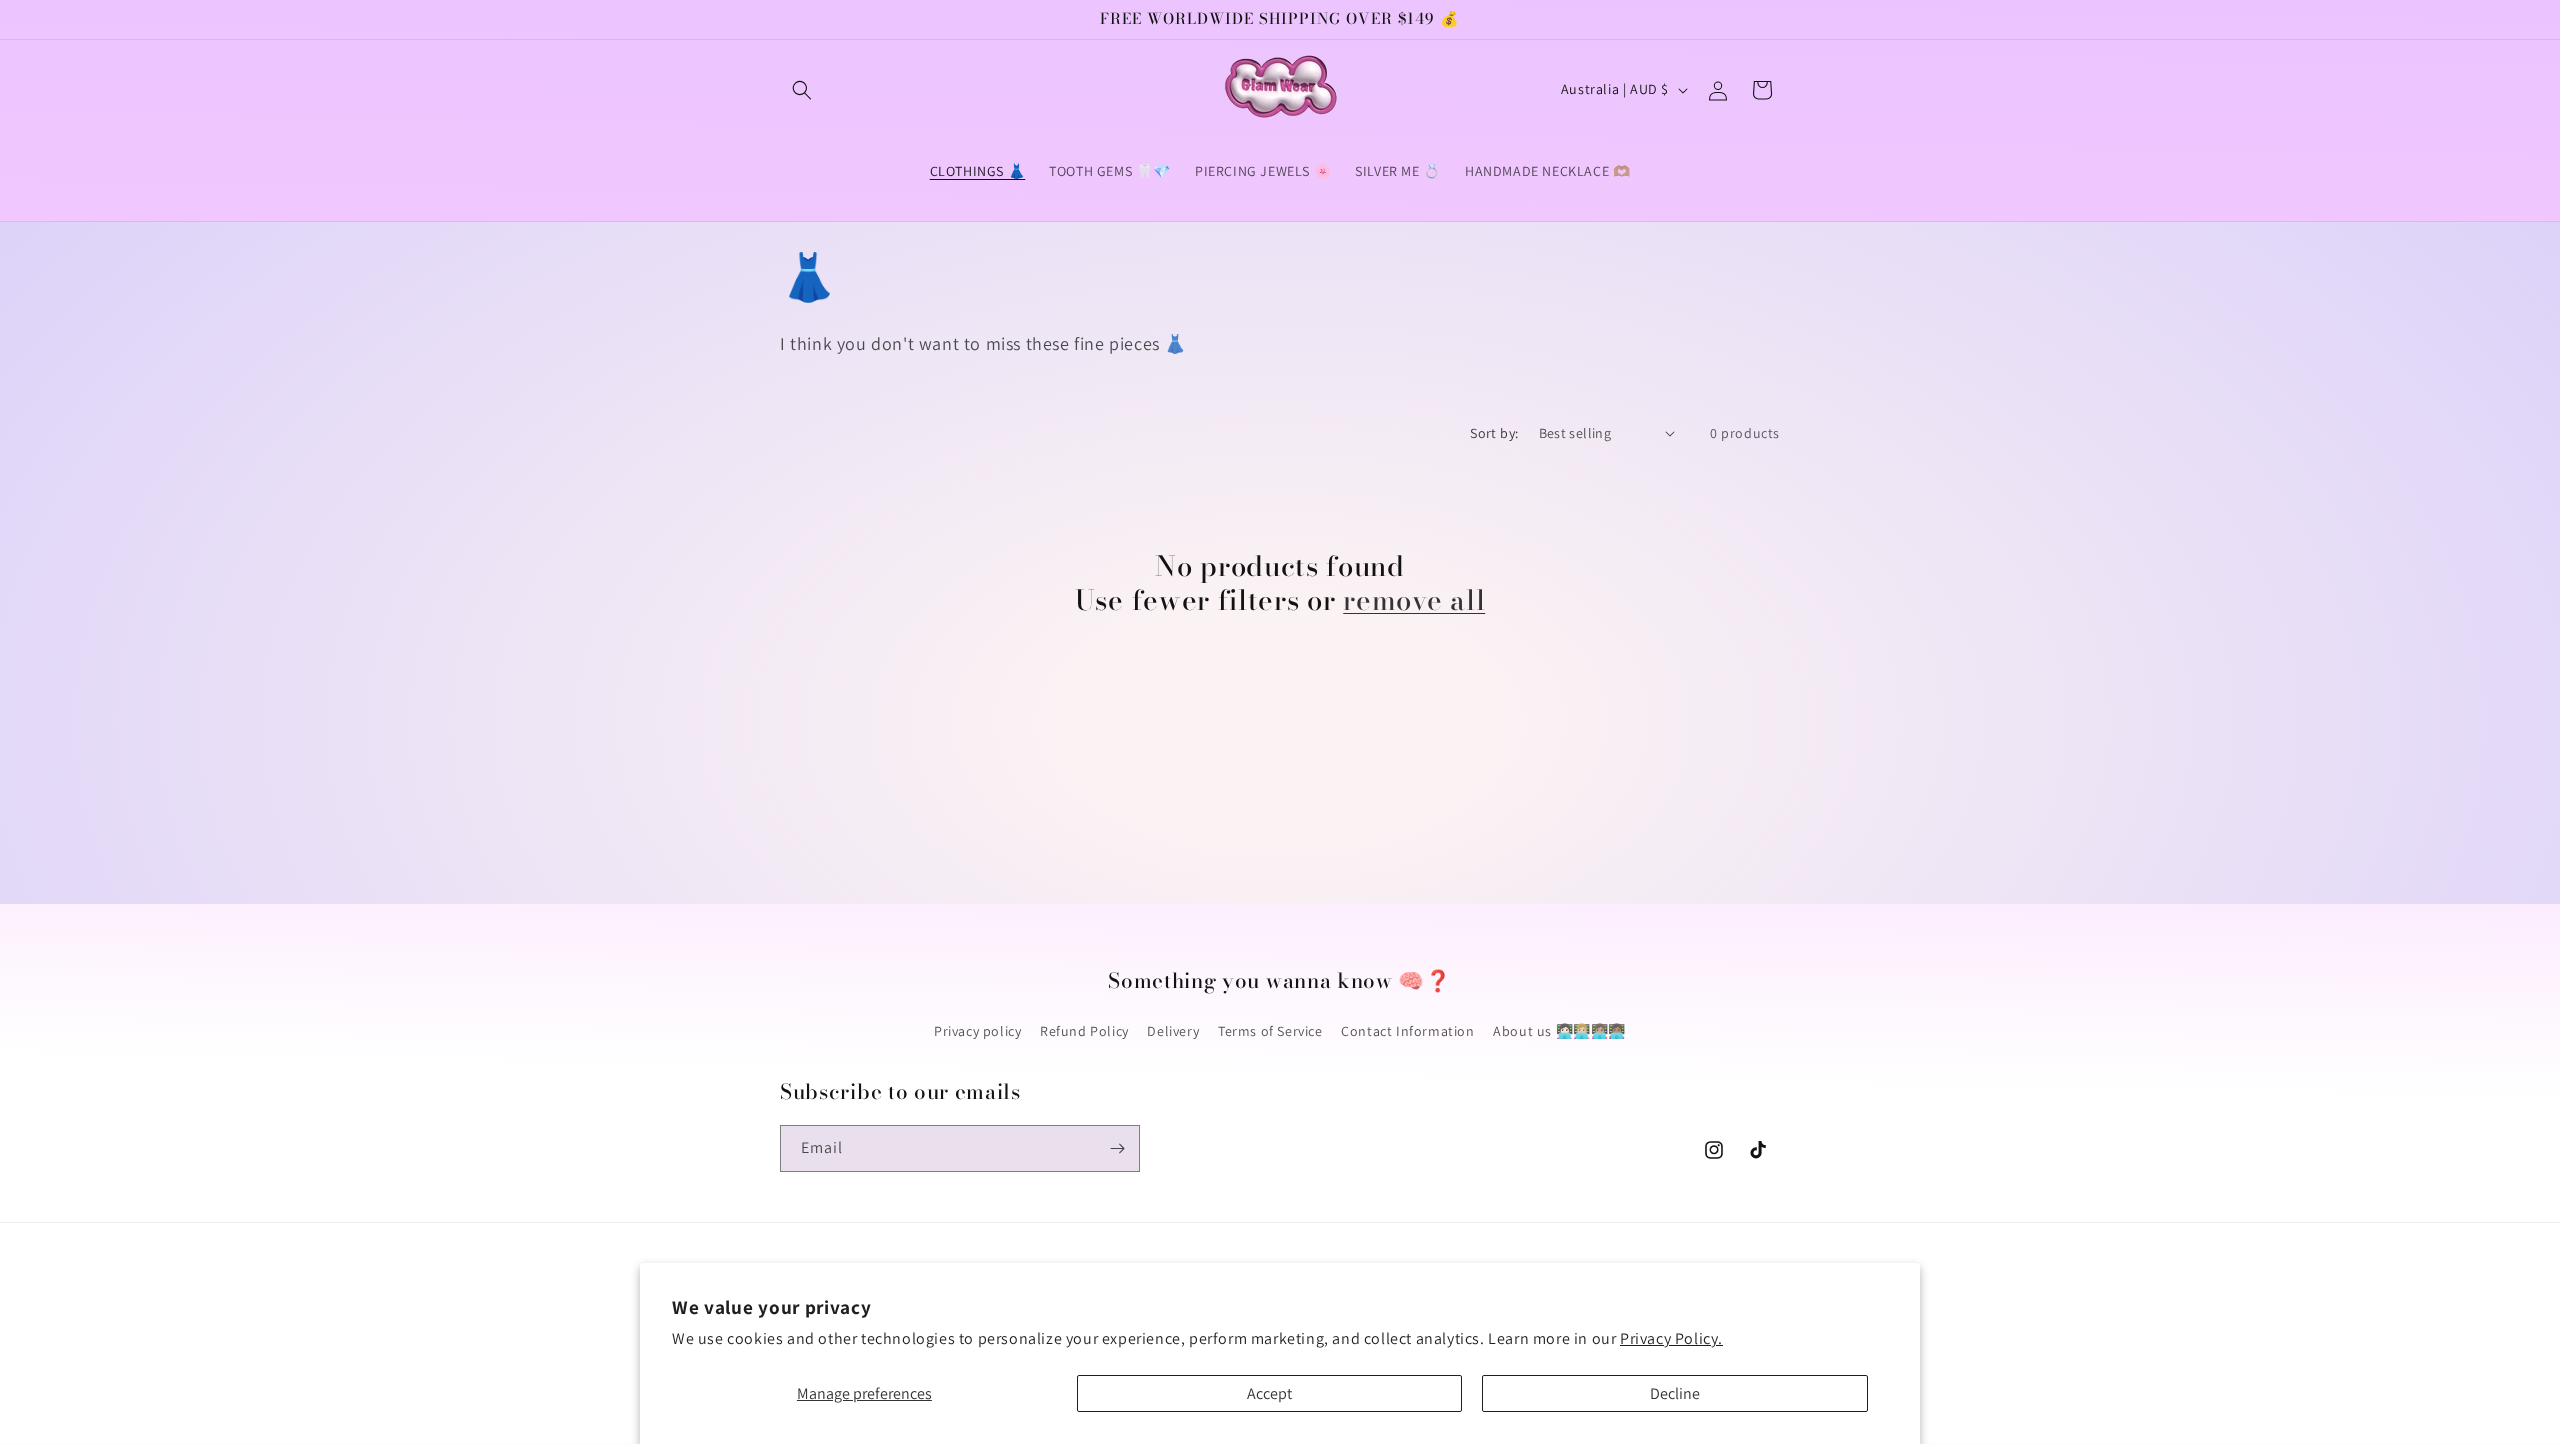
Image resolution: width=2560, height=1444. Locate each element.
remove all (1414, 600)
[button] (802, 90)
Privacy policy (977, 1031)
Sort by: (1494, 433)
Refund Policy (1084, 1031)
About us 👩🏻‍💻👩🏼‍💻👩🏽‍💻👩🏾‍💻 (1559, 1031)
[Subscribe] (1117, 1148)
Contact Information (1407, 1031)
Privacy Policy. (1671, 1338)
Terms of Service (1270, 1031)
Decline (1675, 1393)
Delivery (1173, 1031)
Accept (1269, 1393)
